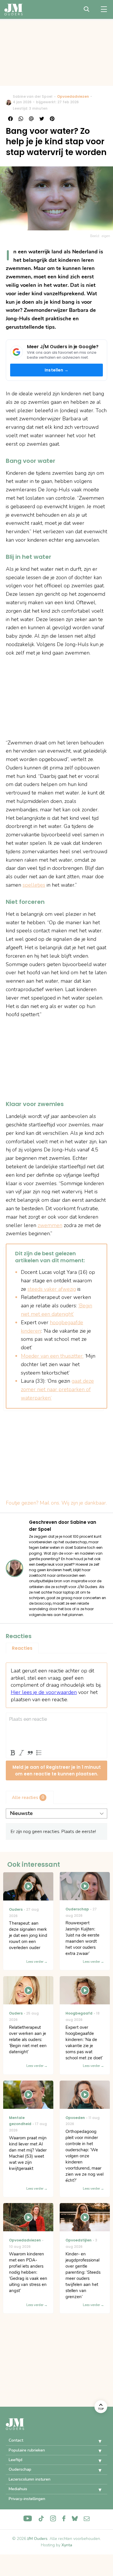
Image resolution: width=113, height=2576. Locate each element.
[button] (96, 2441)
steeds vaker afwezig (52, 1289)
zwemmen (50, 1225)
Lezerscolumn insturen (30, 2479)
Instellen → (57, 370)
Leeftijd (16, 2460)
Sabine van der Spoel (33, 96)
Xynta (67, 2545)
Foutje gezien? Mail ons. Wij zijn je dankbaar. (56, 1503)
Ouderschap (20, 2469)
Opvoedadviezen (73, 96)
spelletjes (34, 885)
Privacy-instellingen (27, 2499)
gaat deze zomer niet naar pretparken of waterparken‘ (57, 1389)
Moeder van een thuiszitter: (52, 1356)
